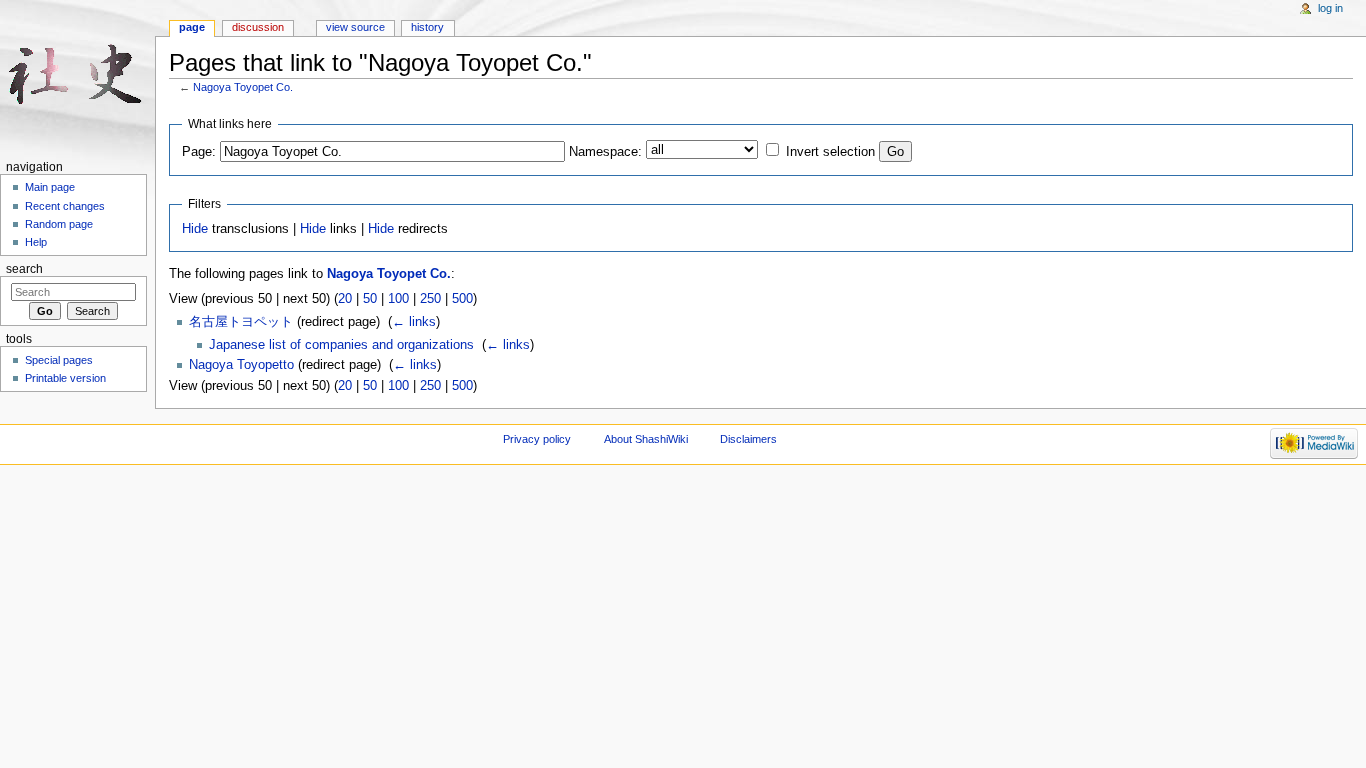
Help (36, 242)
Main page (50, 187)
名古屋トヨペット (241, 322)
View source (355, 27)
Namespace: (605, 152)
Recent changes (65, 206)
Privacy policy (537, 439)
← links (414, 322)
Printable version (65, 378)
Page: (199, 152)
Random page (59, 224)
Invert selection (830, 152)
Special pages (59, 360)
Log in (1330, 8)
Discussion (258, 27)
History (427, 27)
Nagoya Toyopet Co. (243, 87)
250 (430, 299)
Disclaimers (748, 439)
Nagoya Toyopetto (241, 365)
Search (24, 269)
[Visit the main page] (77, 77)
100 (398, 299)
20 (345, 299)
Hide (195, 229)
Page (192, 27)
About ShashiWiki (646, 439)
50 (370, 299)
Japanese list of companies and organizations (341, 345)
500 (462, 299)
